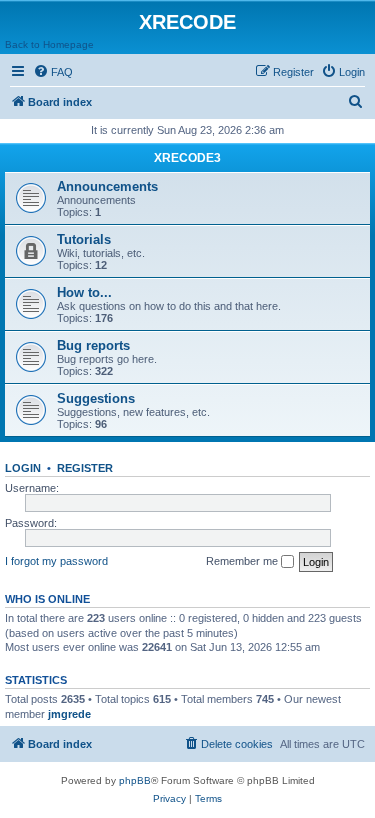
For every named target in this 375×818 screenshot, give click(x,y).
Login (23, 468)
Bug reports (93, 345)
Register (85, 468)
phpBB (135, 780)
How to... (84, 292)
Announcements (107, 186)
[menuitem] (53, 72)
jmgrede (69, 714)
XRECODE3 (187, 158)
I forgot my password (56, 561)
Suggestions (96, 398)
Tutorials (84, 239)
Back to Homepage (49, 44)
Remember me (243, 561)
